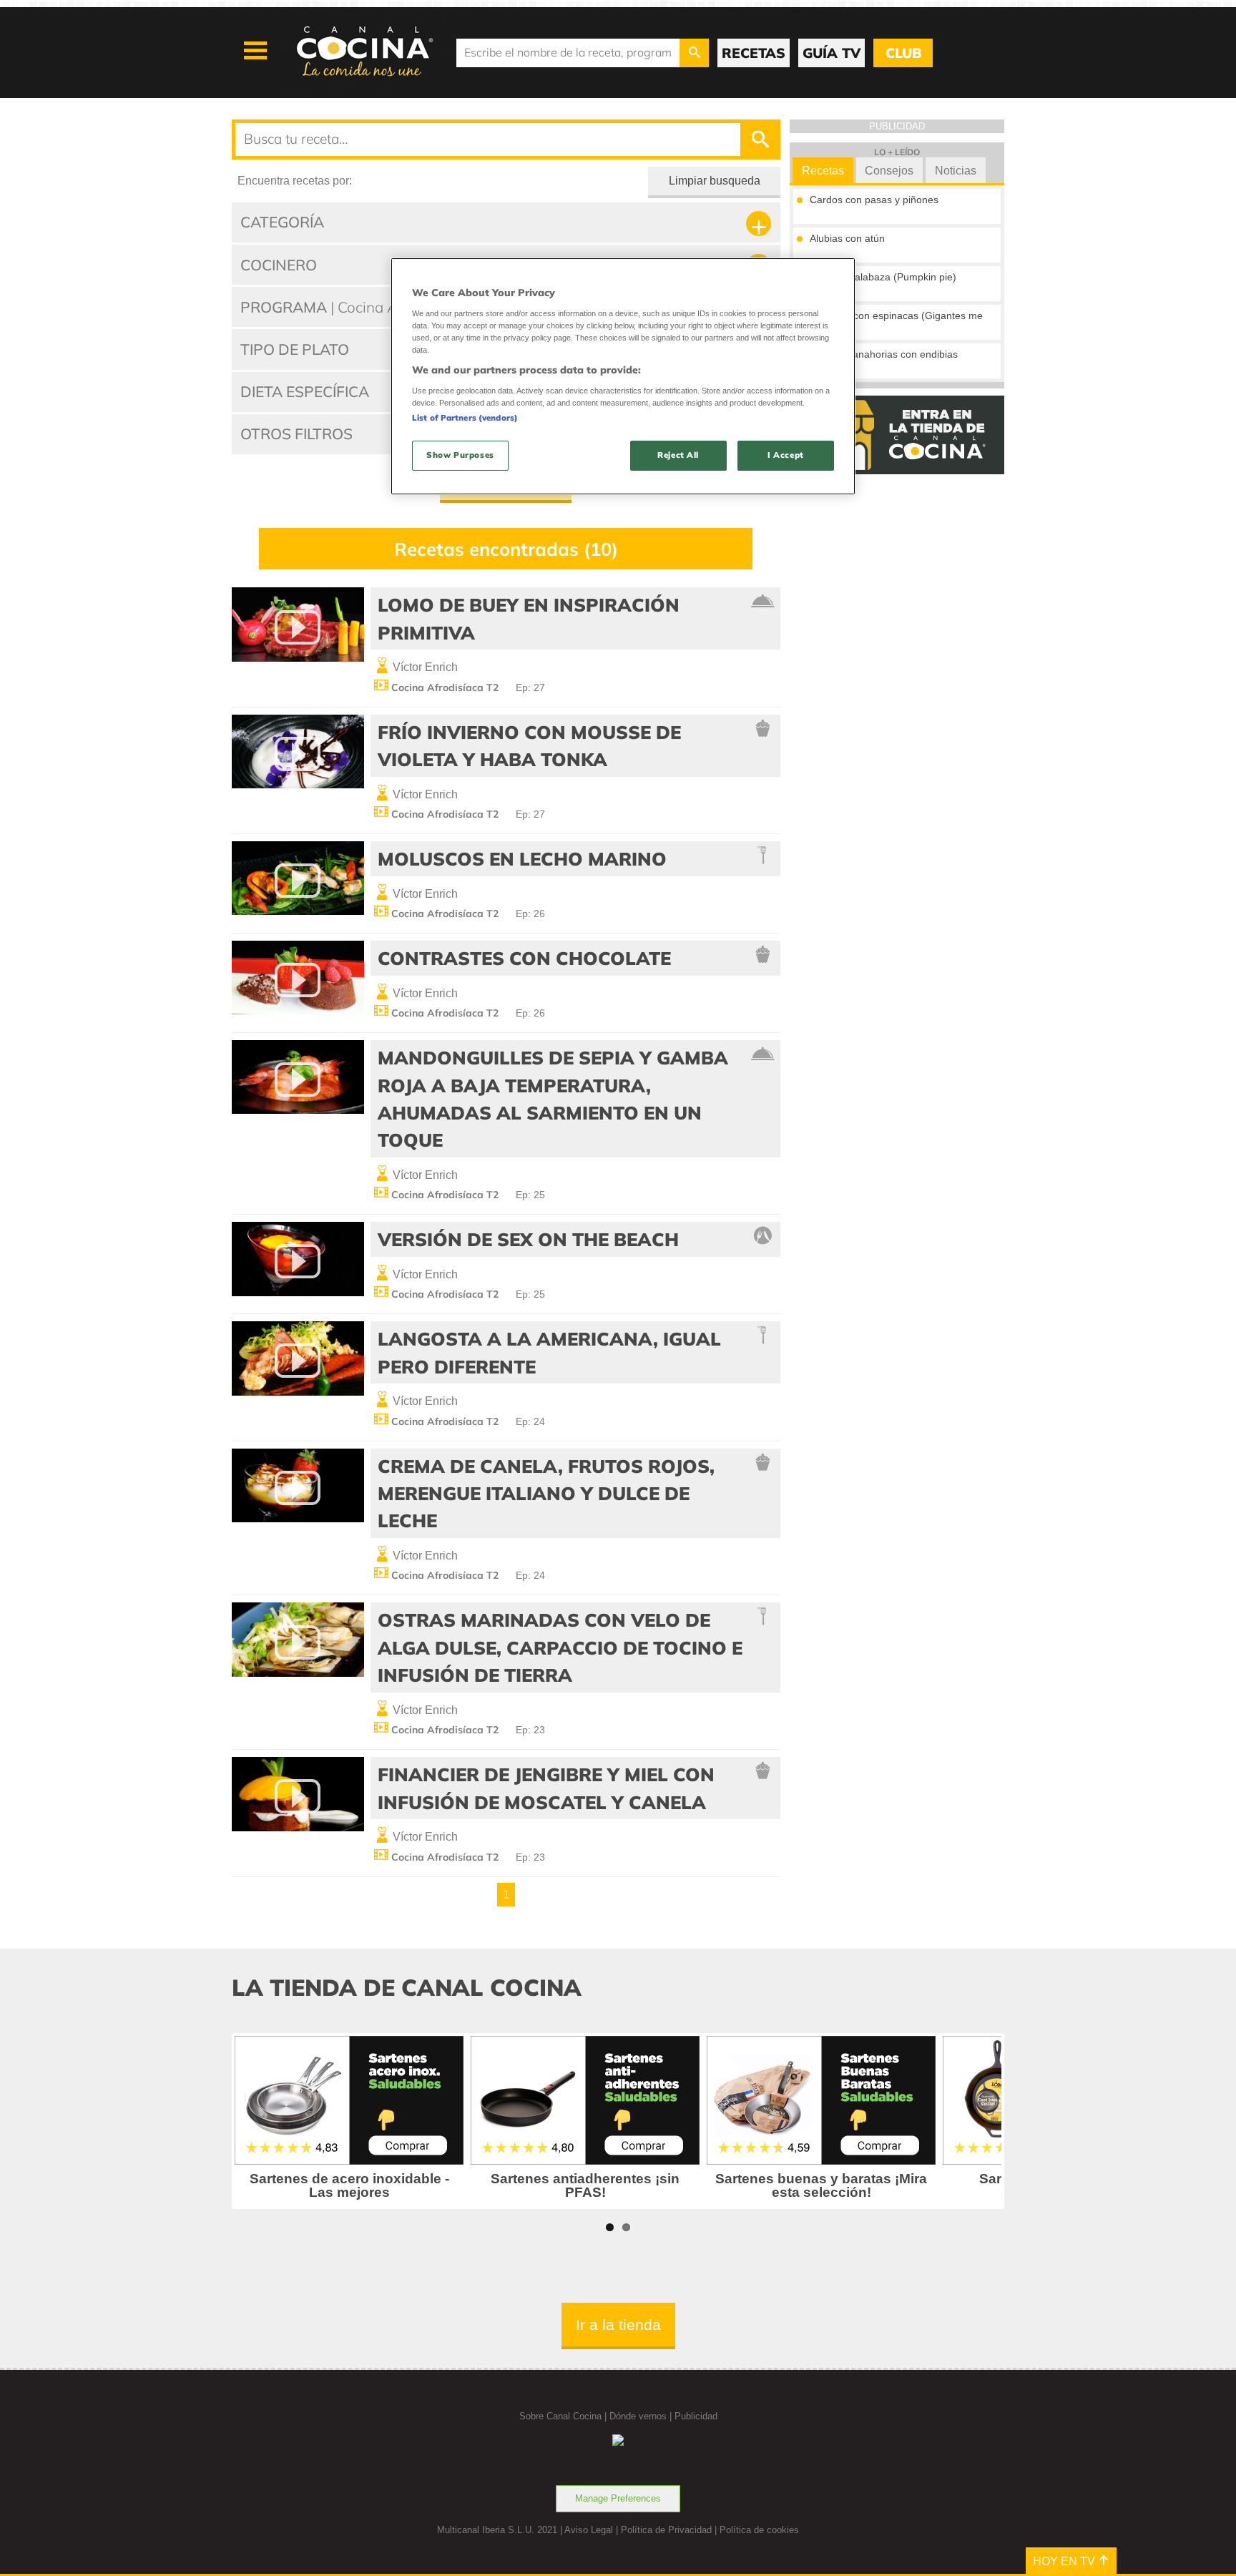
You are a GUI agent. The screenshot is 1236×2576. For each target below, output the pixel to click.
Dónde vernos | (642, 2416)
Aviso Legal (589, 2530)
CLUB (903, 53)
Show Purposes (460, 455)
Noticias (956, 171)
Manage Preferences (618, 2498)
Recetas (823, 171)
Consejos (889, 171)
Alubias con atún (847, 238)
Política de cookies (759, 2530)
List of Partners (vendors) (465, 418)
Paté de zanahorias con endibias (884, 354)
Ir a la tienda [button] (618, 2325)
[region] (623, 376)
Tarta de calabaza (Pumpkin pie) (883, 277)
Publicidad (696, 2416)
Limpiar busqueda (715, 181)
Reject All (678, 455)
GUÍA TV (832, 53)
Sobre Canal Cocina (560, 2416)
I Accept (786, 455)
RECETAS (754, 53)
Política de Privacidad (666, 2530)
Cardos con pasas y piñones (874, 200)
